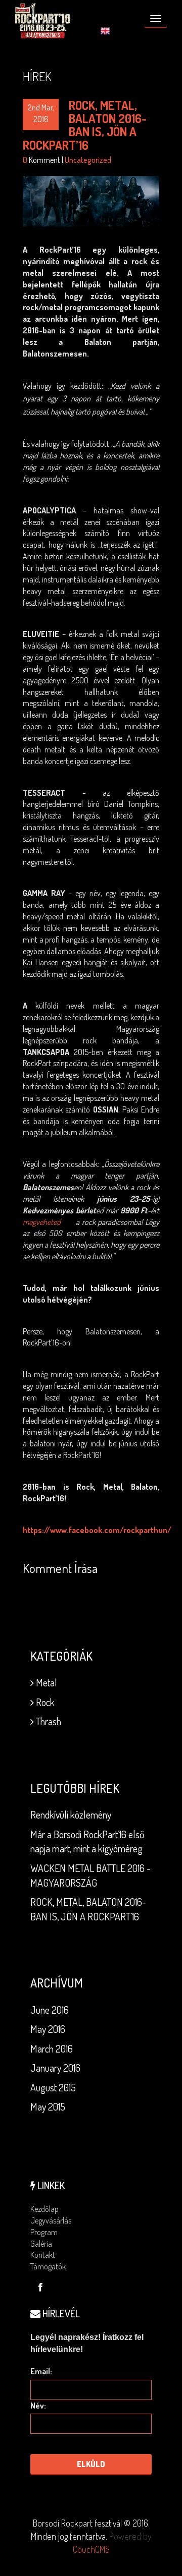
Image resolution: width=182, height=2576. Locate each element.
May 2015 (48, 2106)
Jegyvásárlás (51, 2220)
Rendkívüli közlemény (71, 1814)
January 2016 (55, 2068)
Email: (41, 2371)
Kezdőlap (44, 2209)
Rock (44, 1702)
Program (44, 2232)
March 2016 (52, 2048)
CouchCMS (91, 2549)
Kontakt (43, 2255)
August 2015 (53, 2087)
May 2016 (48, 2029)
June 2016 (50, 2010)
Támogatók (48, 2266)
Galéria (41, 2244)
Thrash (48, 1721)
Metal (45, 1682)
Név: (38, 2406)
